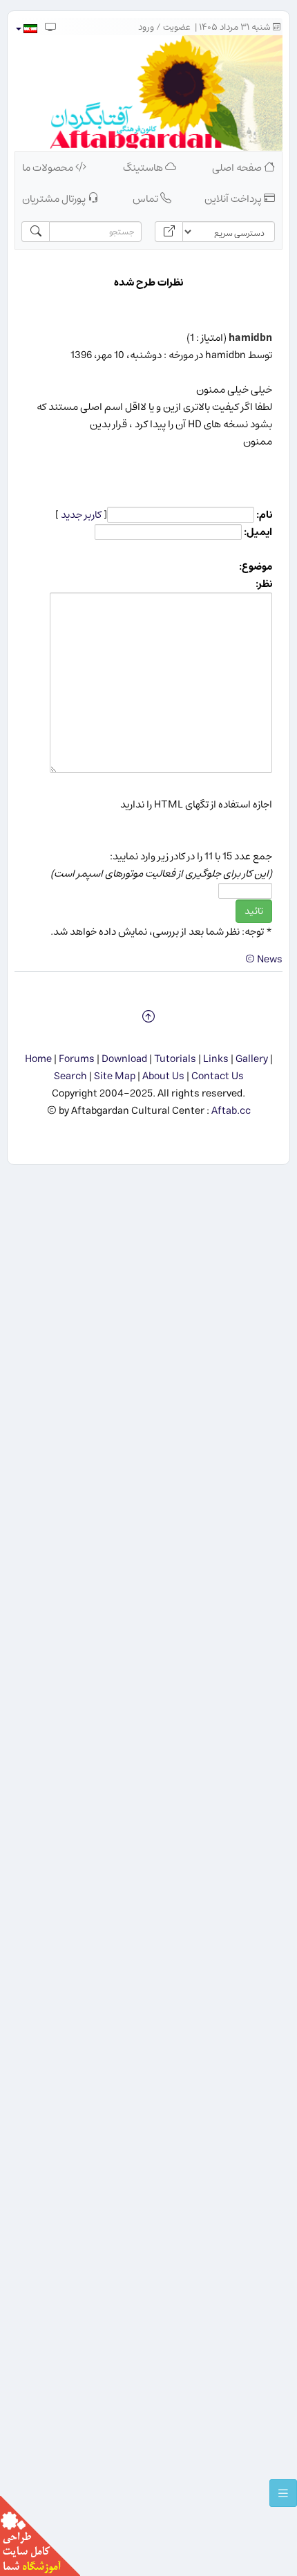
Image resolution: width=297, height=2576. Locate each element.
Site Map (115, 1076)
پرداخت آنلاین (234, 199)
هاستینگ (144, 168)
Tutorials (175, 1059)
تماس (146, 199)
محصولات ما (49, 168)
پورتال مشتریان (55, 199)
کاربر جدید (81, 515)
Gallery (252, 1059)
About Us (163, 1076)
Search (70, 1076)
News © (264, 959)
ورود (146, 27)
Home (38, 1059)
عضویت (177, 27)
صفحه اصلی (238, 168)
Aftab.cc (231, 1111)
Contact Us (218, 1076)
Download (124, 1059)
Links (216, 1059)
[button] (26, 29)
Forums (77, 1059)
